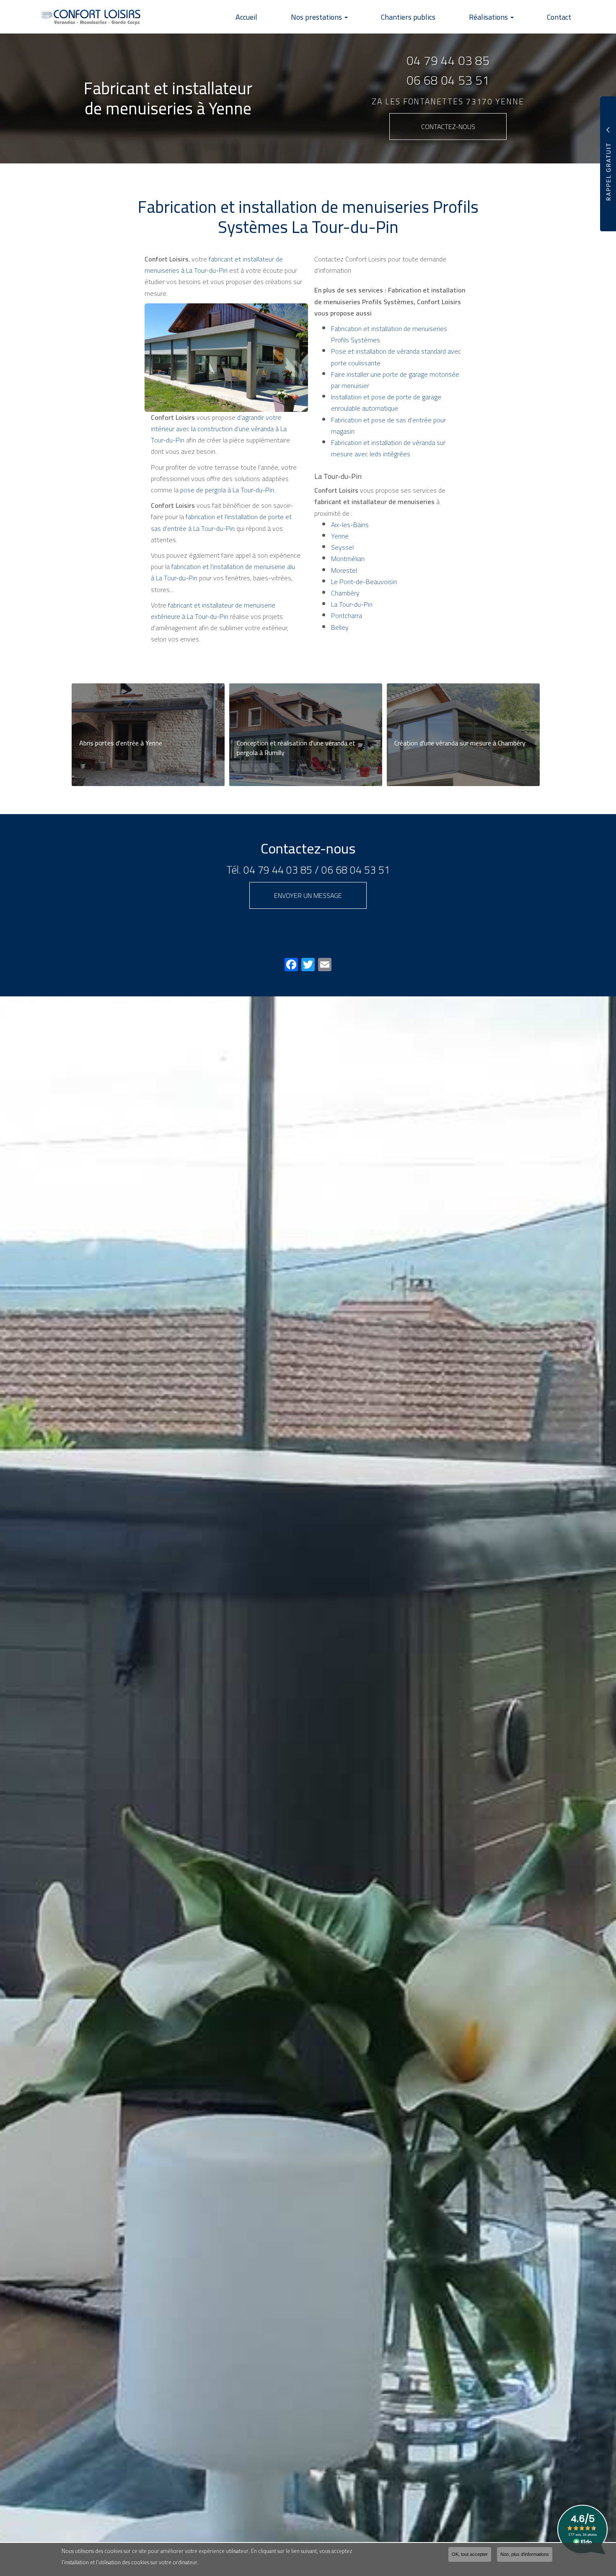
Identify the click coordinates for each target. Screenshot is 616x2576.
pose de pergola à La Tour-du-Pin (227, 490)
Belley (340, 627)
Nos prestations (317, 17)
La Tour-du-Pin (352, 604)
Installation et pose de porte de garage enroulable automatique (386, 402)
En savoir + (148, 735)
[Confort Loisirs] (85, 17)
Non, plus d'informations (525, 2554)
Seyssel (342, 547)
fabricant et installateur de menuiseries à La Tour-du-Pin (214, 265)
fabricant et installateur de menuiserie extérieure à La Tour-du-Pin (213, 611)
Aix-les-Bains (350, 525)
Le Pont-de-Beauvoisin (364, 582)
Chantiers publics (408, 17)
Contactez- (448, 127)
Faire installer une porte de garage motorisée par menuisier (395, 380)
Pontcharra (347, 616)
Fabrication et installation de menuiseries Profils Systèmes (389, 334)
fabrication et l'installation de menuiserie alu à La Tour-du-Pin (223, 572)
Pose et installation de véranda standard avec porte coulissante (396, 357)
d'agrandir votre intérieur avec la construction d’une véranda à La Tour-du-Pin (219, 429)
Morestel (344, 570)
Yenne (340, 536)
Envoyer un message (308, 895)
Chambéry (345, 593)
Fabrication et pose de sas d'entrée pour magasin (388, 425)
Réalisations (489, 17)
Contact (559, 17)
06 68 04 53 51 (448, 80)
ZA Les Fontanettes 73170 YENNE (448, 102)
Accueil (246, 17)
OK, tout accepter (470, 2554)
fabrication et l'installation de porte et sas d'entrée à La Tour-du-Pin (221, 522)
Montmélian (348, 559)
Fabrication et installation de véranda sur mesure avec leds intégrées (388, 448)
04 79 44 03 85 (448, 61)
